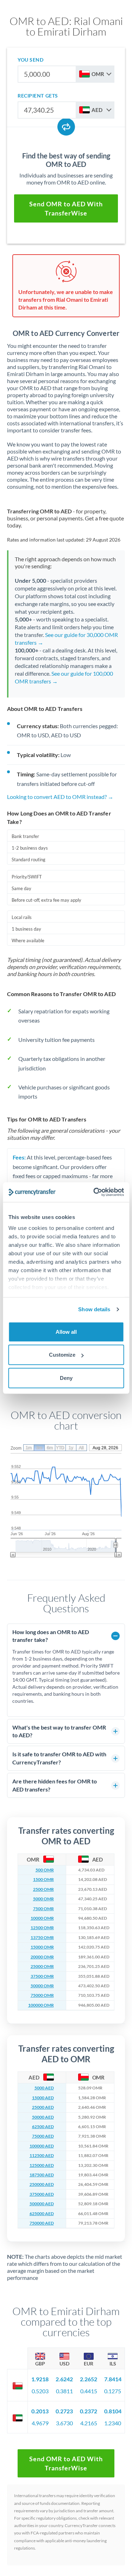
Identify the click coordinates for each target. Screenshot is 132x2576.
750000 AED (42, 2223)
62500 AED (43, 2127)
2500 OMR (43, 1889)
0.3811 (64, 2391)
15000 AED (43, 2098)
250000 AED (42, 2184)
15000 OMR (42, 1947)
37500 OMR (42, 1976)
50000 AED (43, 2117)
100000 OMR (41, 2005)
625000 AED (42, 2214)
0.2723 (64, 2411)
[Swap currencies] (66, 127)
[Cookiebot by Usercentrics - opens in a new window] (94, 1192)
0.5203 (40, 2391)
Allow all (66, 1331)
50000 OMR (42, 1986)
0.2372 (89, 2411)
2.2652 (89, 2379)
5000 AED (44, 2088)
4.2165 (89, 2423)
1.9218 (40, 2379)
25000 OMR (42, 1967)
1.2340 (113, 2423)
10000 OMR (42, 1918)
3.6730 (64, 2423)
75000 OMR (42, 1995)
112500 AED (42, 2156)
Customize (62, 1355)
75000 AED (43, 2136)
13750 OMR (42, 1938)
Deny (66, 1378)
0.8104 (113, 2411)
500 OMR (45, 1870)
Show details (94, 1309)
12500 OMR (42, 1928)
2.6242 (64, 2379)
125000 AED (42, 2165)
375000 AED (42, 2194)
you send (30, 60)
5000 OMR (43, 1899)
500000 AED (42, 2204)
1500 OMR (43, 1880)
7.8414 (113, 2379)
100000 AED (42, 2146)
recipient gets (38, 96)
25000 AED (43, 2107)
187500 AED (42, 2175)
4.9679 (40, 2423)
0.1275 (113, 2391)
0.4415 (89, 2391)
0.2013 (40, 2411)
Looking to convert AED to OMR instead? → (60, 797)
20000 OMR (42, 1957)
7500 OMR (43, 1909)
